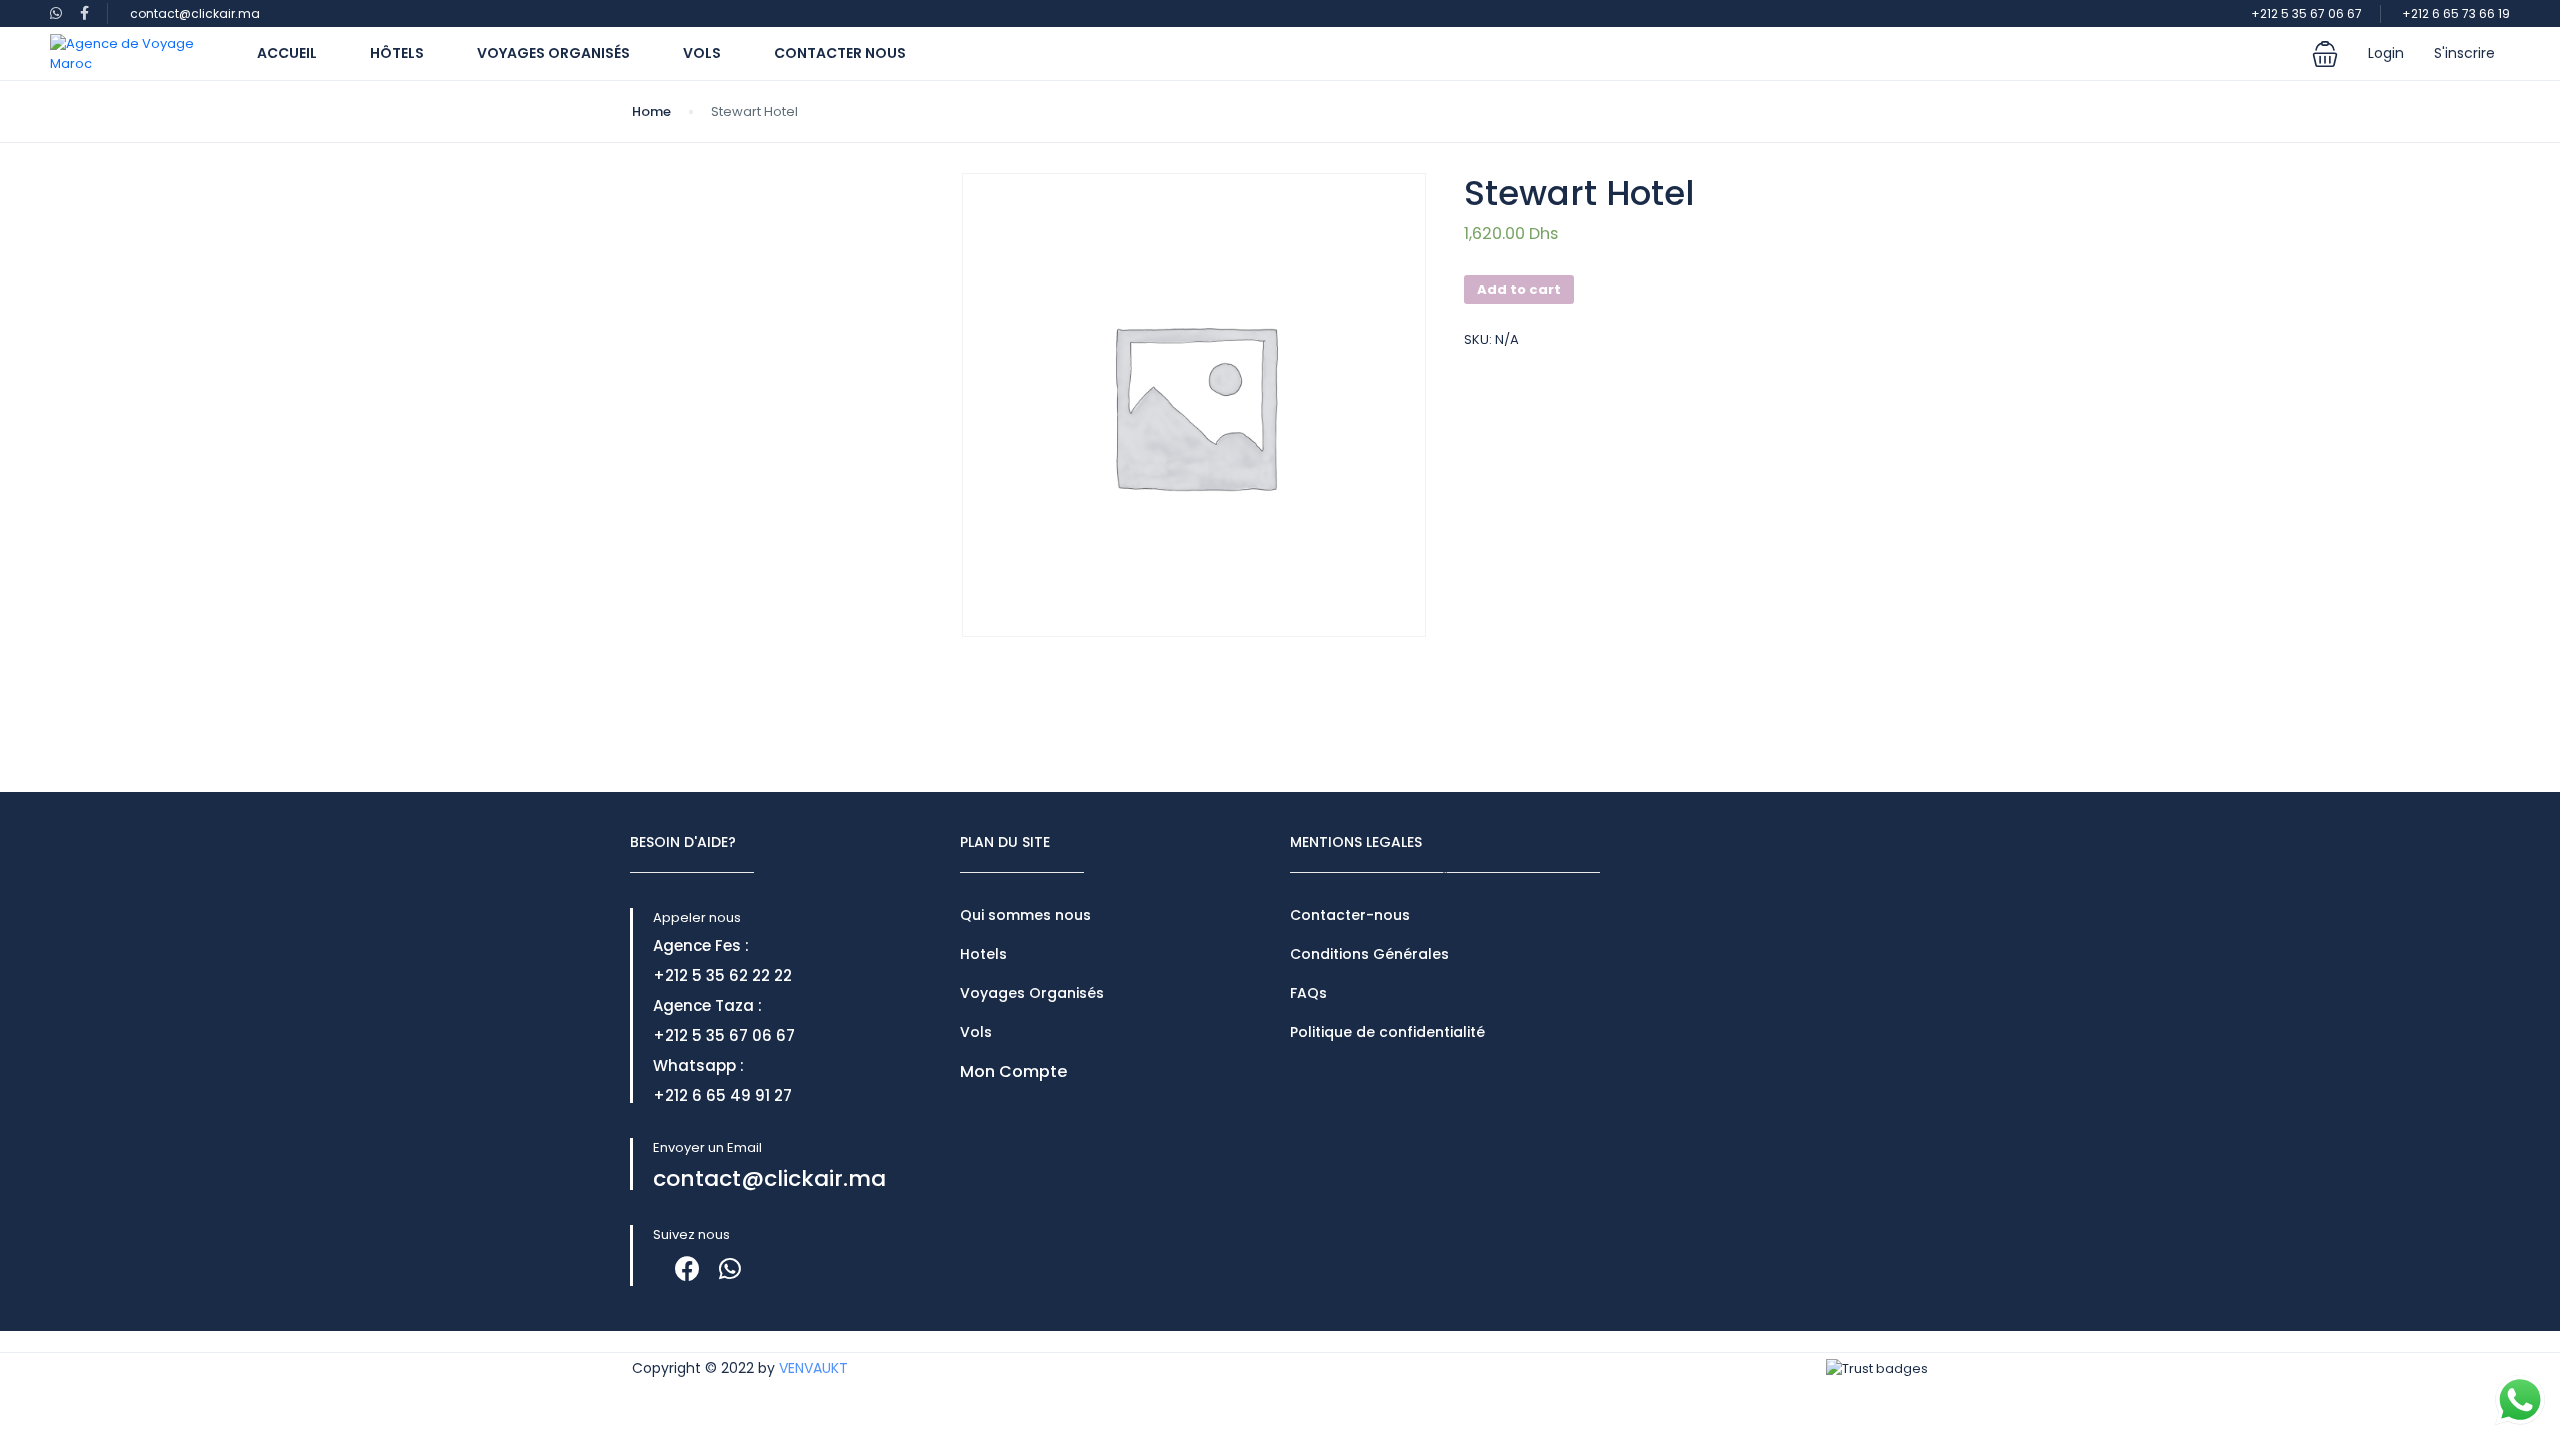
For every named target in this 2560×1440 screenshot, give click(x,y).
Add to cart (1519, 289)
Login (2386, 53)
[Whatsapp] (729, 1268)
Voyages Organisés (553, 53)
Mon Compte (1013, 1071)
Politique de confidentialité (1387, 1032)
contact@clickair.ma (195, 13)
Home (651, 111)
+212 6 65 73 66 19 (2456, 13)
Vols (702, 53)
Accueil (287, 53)
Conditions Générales (1369, 954)
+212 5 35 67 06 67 (2306, 13)
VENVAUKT (813, 1368)
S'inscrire (2464, 53)
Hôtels (397, 53)
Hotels (983, 954)
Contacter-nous (1350, 915)
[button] (2325, 54)
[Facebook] (687, 1268)
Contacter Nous (840, 53)
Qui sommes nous (1025, 915)
